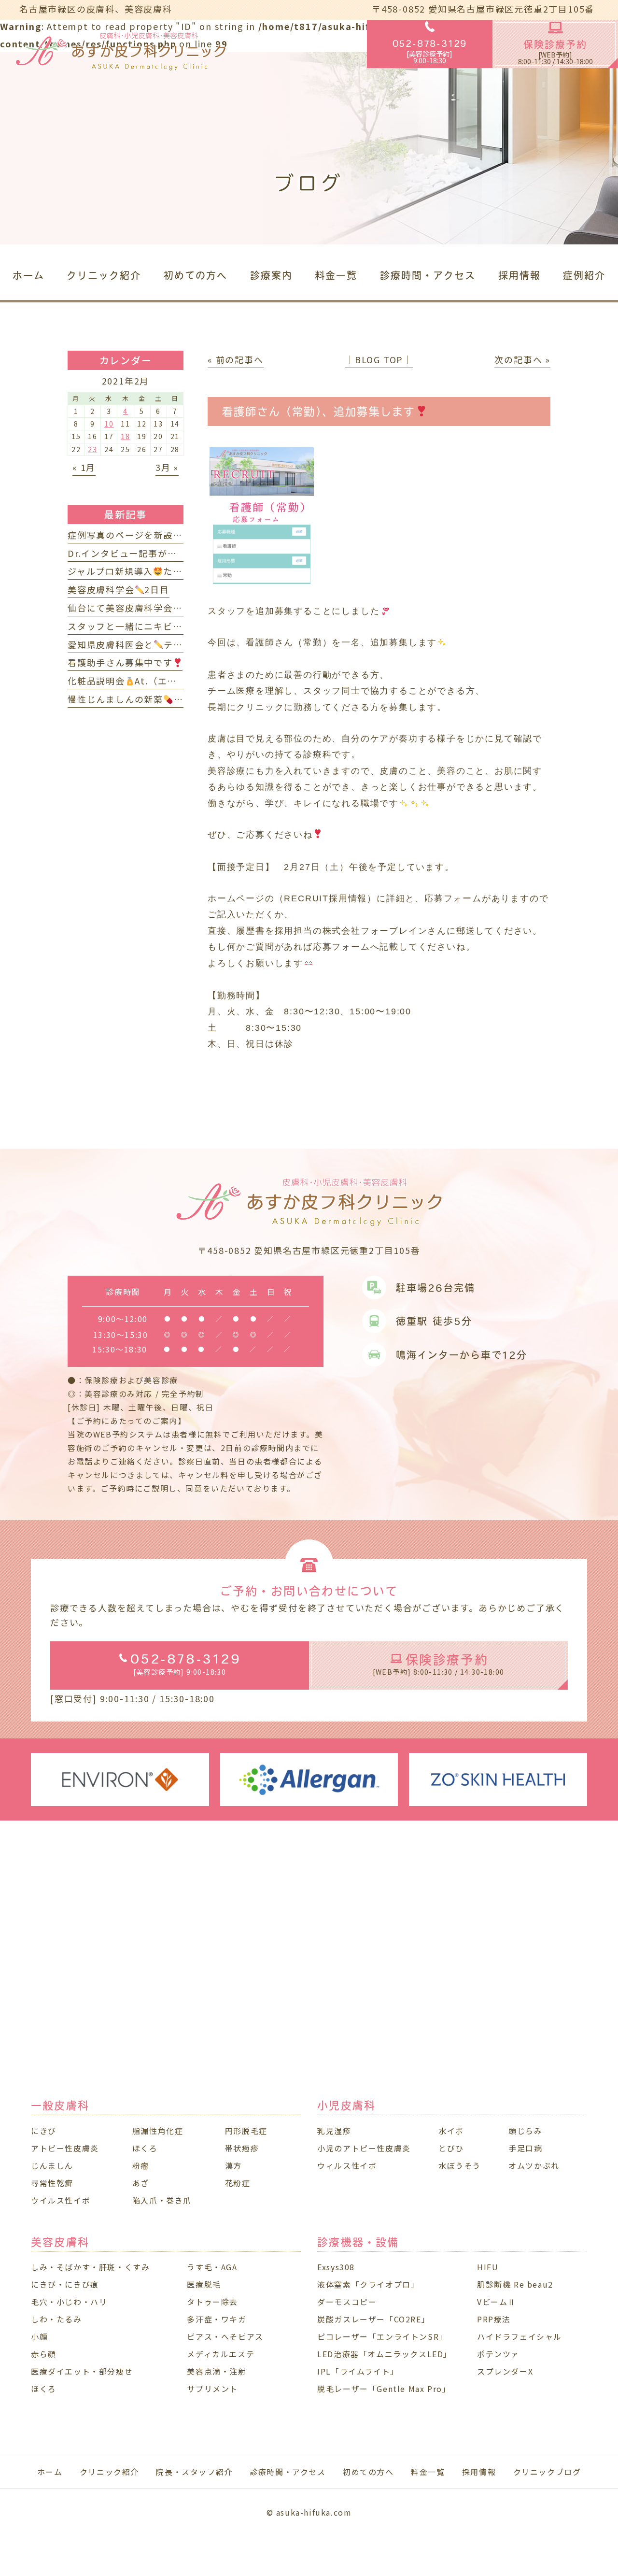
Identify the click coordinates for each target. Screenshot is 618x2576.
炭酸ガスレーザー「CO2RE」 (373, 2319)
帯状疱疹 (242, 2148)
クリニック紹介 (109, 2472)
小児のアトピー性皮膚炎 (364, 2148)
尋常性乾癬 (52, 2183)
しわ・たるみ (56, 2319)
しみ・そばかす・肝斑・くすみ (90, 2267)
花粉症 (238, 2183)
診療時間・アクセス (288, 2472)
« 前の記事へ (236, 359)
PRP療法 (494, 2319)
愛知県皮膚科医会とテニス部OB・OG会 (158, 644)
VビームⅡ (497, 2302)
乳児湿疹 (334, 2131)
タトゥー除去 (212, 2302)
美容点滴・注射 (217, 2371)
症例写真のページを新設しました (139, 535)
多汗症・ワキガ (217, 2319)
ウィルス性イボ (347, 2165)
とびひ (451, 2148)
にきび (44, 2131)
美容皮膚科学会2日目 (119, 589)
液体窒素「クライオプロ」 (368, 2284)
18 (126, 436)
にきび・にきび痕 (65, 2284)
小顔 (39, 2336)
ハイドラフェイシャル (520, 2336)
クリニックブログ (547, 2472)
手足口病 (525, 2148)
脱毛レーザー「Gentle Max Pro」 (384, 2389)
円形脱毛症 (246, 2131)
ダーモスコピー (347, 2302)
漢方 (233, 2165)
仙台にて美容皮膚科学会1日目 (138, 608)
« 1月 (84, 467)
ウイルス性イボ (61, 2200)
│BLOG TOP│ (379, 359)
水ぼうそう (460, 2165)
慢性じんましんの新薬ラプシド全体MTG (164, 699)
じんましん (52, 2165)
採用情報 (479, 2472)
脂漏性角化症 (158, 2131)
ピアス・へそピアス (225, 2336)
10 (109, 424)
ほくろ (145, 2148)
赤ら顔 (44, 2354)
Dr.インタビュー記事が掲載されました (151, 553)
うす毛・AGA (212, 2267)
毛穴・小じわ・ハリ (69, 2302)
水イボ (451, 2131)
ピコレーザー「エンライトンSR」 (382, 2336)
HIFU (488, 2267)
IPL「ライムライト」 (358, 2371)
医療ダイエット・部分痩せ (82, 2371)
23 (93, 449)
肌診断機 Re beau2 (515, 2284)
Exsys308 (336, 2267)
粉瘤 (141, 2165)
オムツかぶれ (534, 2165)
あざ (141, 2183)
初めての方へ (368, 2472)
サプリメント (212, 2389)
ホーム (50, 2472)
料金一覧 (428, 2472)
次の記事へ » (522, 359)
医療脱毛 (204, 2284)
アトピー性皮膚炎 (65, 2148)
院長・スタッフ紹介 (194, 2472)
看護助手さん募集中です (120, 662)
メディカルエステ (221, 2354)
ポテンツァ (498, 2354)
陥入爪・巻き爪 (162, 2200)
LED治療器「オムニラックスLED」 (385, 2354)
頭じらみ (525, 2131)
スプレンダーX (505, 2371)
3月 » (167, 467)
